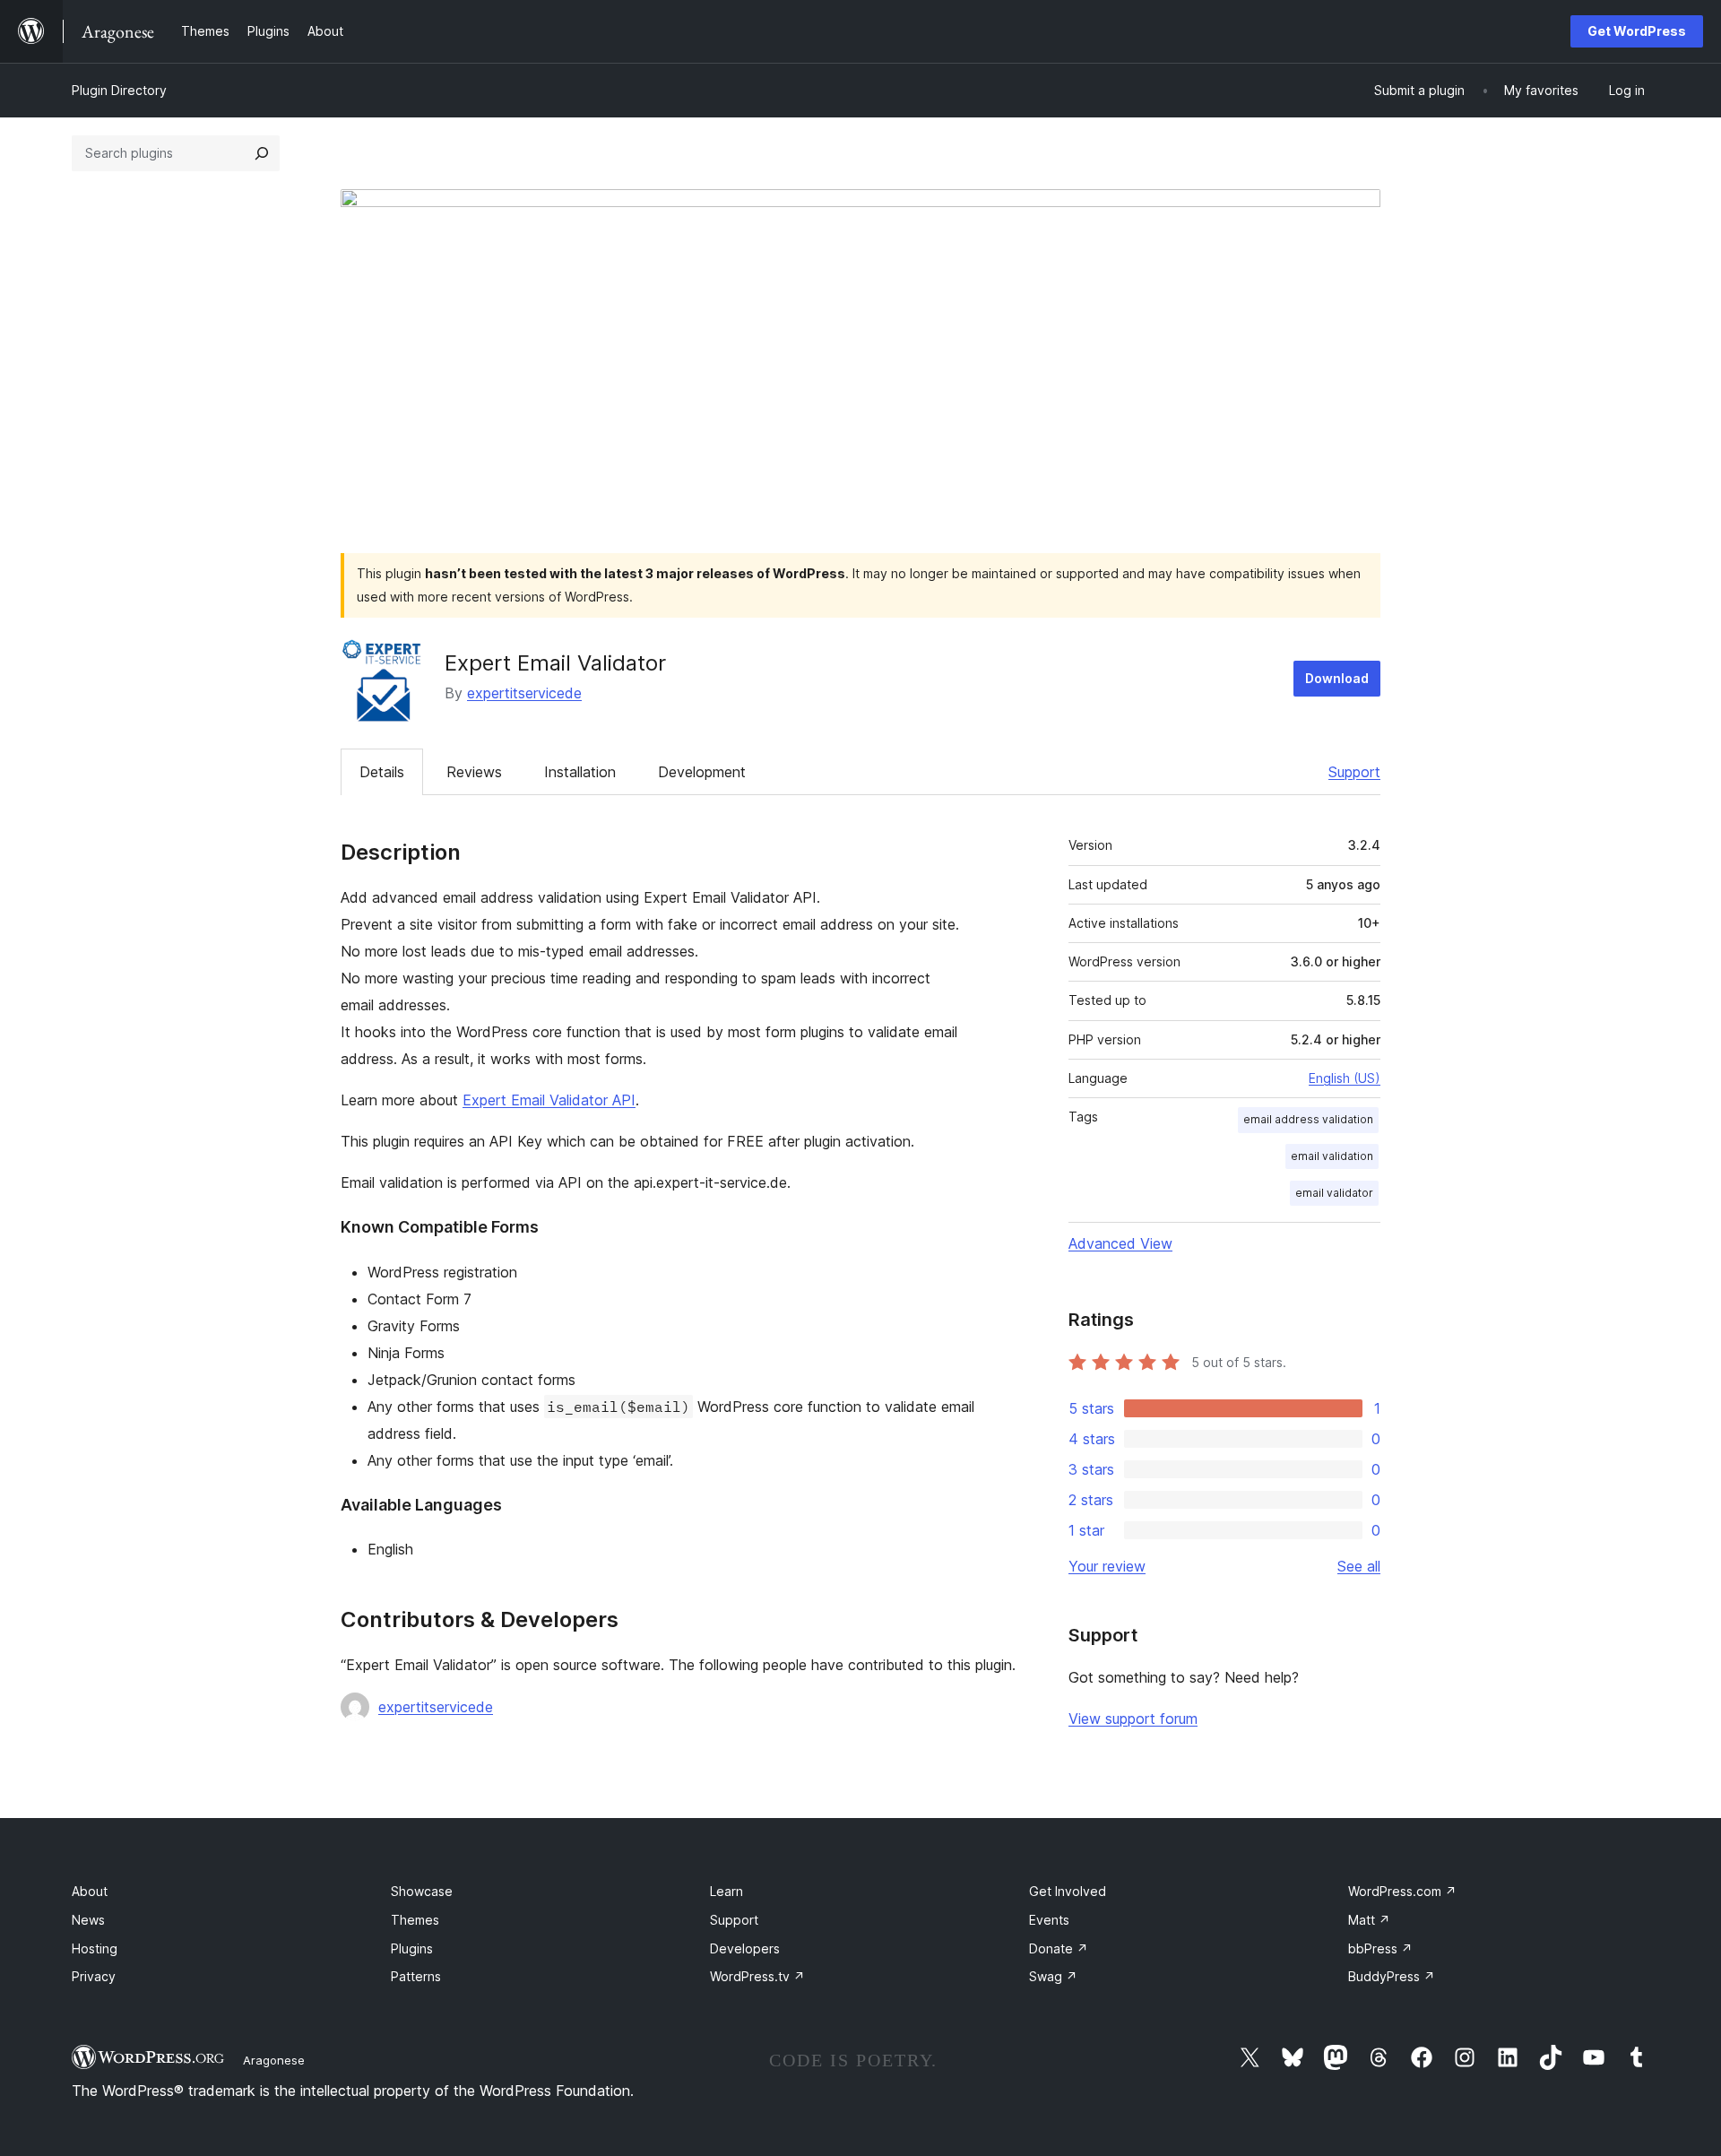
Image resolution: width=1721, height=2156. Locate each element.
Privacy (94, 1976)
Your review (1107, 1566)
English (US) (1345, 1078)
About (90, 1891)
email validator (1334, 1193)
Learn (726, 1891)
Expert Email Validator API (549, 1100)
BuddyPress (1392, 1976)
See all (1359, 1566)
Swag (1053, 1976)
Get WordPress (1637, 31)
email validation (1332, 1156)
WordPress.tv (757, 1976)
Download (1337, 678)
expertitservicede (524, 693)
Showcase (422, 1891)
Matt (1369, 1920)
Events (1049, 1920)
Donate (1059, 1948)
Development (702, 772)
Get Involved (1068, 1891)
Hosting (95, 1948)
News (88, 1920)
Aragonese (274, 2060)
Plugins (412, 1948)
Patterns (416, 1976)
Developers (745, 1948)
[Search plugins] (262, 153)
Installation (580, 772)
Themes (415, 1920)
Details (382, 772)
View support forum (1133, 1719)
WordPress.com (1402, 1891)
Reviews (474, 772)
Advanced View (1120, 1243)
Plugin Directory (119, 90)
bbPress (1380, 1948)
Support (1354, 772)
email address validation (1308, 1119)
